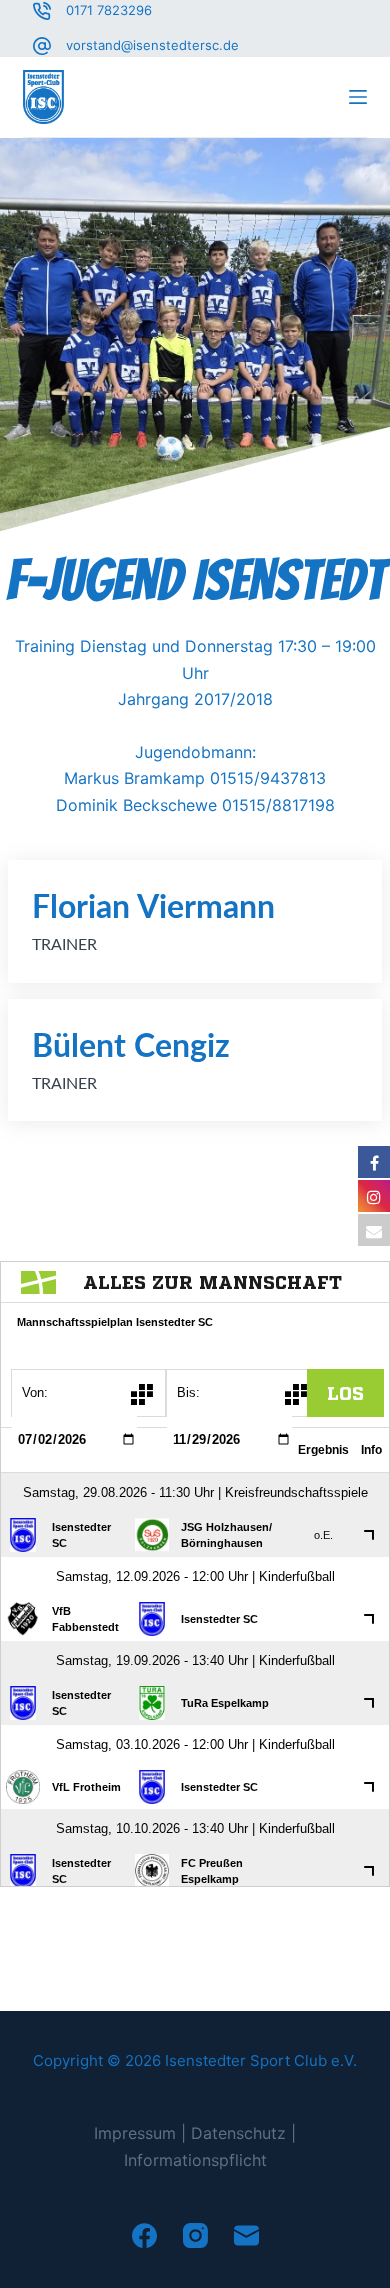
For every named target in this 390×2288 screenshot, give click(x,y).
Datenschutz (238, 2133)
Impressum (135, 2133)
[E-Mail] (246, 2235)
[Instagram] (195, 2235)
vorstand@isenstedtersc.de (152, 45)
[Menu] (358, 97)
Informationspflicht (195, 2160)
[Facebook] (144, 2235)
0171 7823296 (109, 10)
